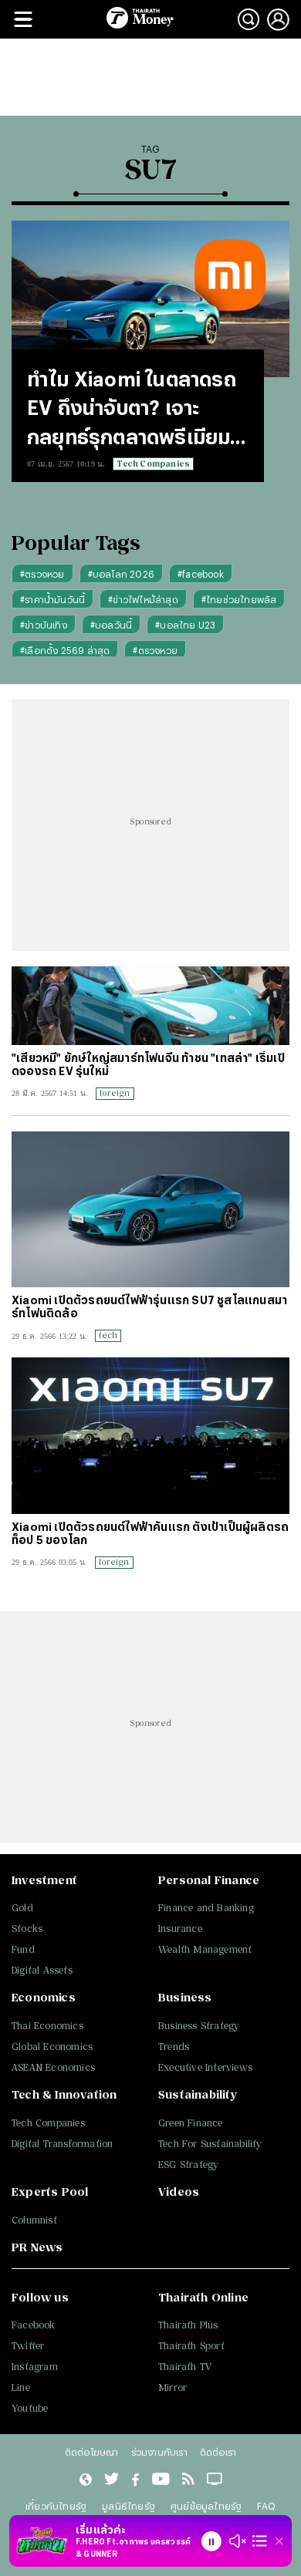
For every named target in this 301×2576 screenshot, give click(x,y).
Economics (44, 1997)
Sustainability (198, 2094)
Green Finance (191, 2123)
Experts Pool (50, 2192)
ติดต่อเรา (218, 2452)
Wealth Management (205, 1949)
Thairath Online (203, 2297)
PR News (37, 2247)
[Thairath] (135, 2480)
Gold (22, 1908)
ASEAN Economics (53, 2067)
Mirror (172, 2387)
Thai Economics (47, 2026)
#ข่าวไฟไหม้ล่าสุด (143, 599)
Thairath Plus (188, 2325)
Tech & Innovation (64, 2094)
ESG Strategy (188, 2165)
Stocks (27, 1929)
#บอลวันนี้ (111, 625)
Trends (174, 2047)
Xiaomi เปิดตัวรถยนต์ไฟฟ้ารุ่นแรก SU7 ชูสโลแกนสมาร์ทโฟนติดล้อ (149, 1307)
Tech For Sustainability (210, 2144)
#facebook (201, 574)
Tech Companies (153, 464)
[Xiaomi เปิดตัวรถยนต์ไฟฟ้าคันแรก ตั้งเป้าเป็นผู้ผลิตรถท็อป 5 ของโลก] (150, 1436)
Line (21, 2387)
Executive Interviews (205, 2067)
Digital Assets (42, 1970)
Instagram (35, 2367)
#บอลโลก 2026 (121, 574)
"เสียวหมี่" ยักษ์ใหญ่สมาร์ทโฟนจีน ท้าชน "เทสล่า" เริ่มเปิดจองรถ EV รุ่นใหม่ (148, 1064)
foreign (115, 1093)
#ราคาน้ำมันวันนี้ (52, 599)
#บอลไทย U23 (185, 625)
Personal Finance (209, 1880)
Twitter (28, 2346)
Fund (23, 1949)
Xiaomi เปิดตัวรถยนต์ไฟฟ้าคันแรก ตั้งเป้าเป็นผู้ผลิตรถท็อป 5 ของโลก (150, 1533)
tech (108, 1335)
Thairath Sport (191, 2346)
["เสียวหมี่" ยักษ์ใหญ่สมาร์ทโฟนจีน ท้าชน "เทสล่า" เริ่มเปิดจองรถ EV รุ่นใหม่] (150, 1005)
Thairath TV (185, 2367)
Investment (44, 1880)
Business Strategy (199, 2026)
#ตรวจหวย (42, 574)
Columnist (34, 2220)
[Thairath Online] (161, 2480)
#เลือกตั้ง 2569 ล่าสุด (65, 650)
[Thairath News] (85, 2480)
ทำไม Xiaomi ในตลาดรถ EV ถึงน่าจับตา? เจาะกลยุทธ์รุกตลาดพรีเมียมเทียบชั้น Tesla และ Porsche (132, 410)
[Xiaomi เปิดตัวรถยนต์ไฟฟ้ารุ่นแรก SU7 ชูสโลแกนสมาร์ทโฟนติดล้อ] (150, 1210)
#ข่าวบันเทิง (44, 625)
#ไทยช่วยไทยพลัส (239, 599)
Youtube (30, 2408)
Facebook (34, 2325)
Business (185, 1997)
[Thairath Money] (140, 19)
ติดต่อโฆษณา (92, 2452)
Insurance (180, 1929)
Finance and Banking (206, 1908)
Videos (179, 2192)
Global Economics (52, 2047)
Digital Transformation (62, 2144)
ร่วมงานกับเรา (159, 2452)
